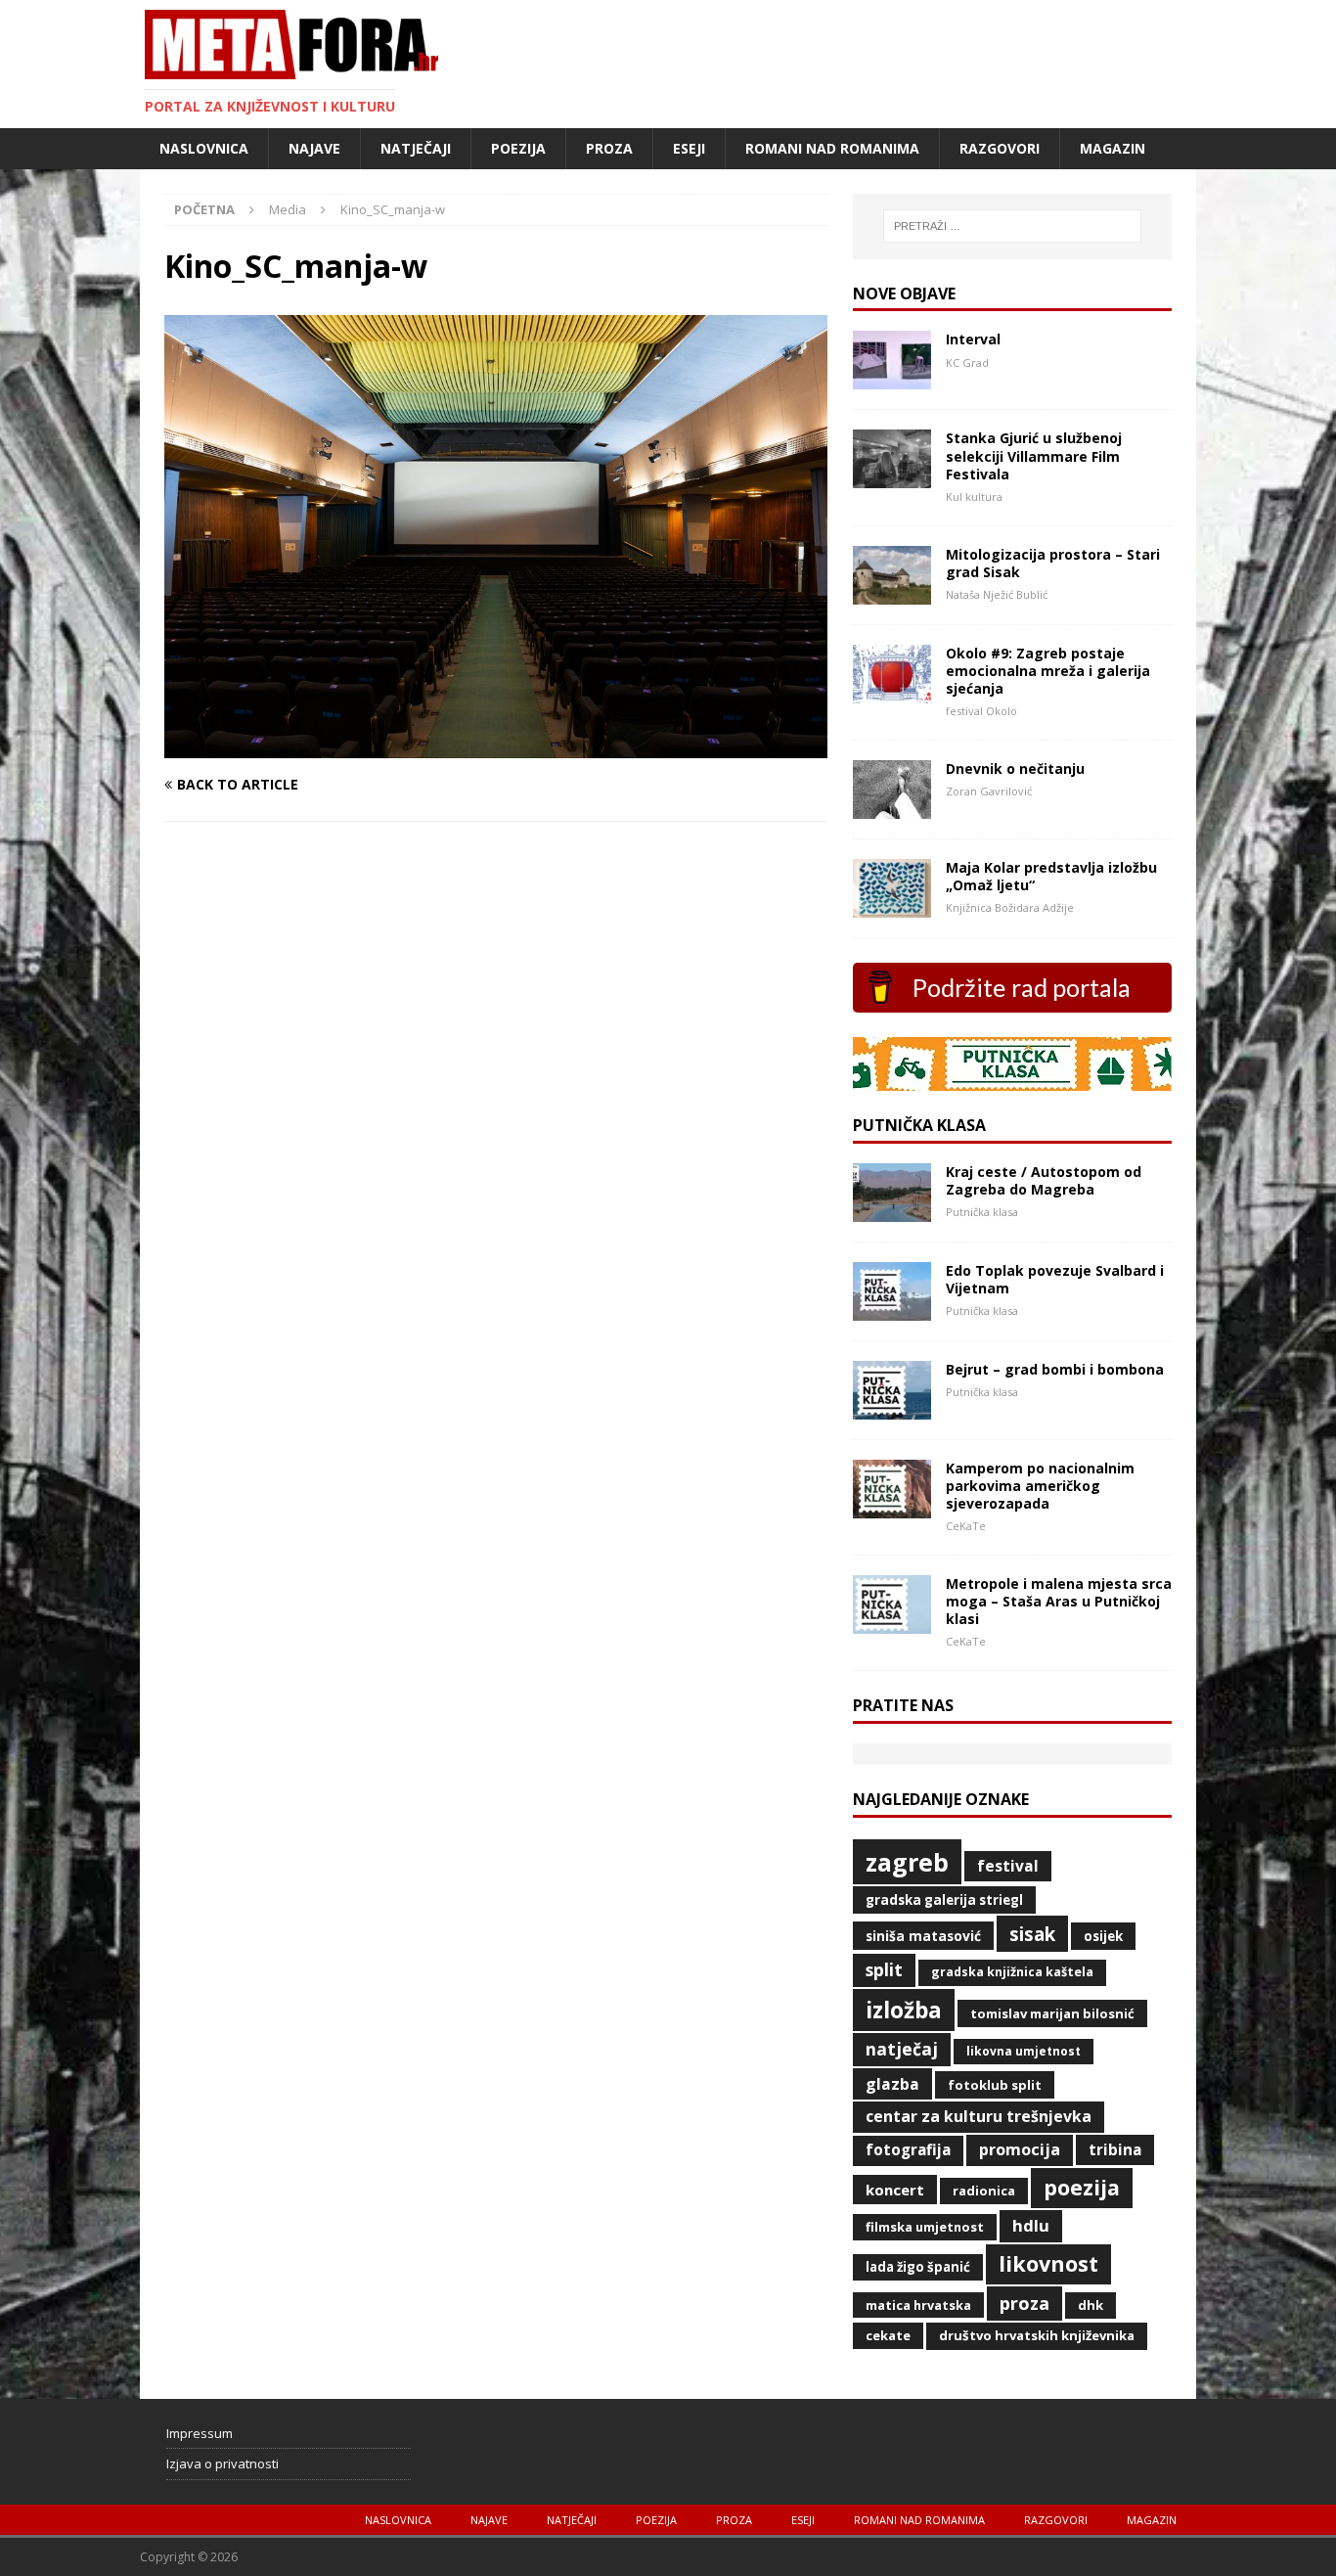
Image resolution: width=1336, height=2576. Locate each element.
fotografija (908, 2150)
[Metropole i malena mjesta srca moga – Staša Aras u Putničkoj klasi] (892, 1622)
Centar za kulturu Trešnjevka (979, 2116)
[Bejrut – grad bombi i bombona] (892, 1407)
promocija (1020, 2149)
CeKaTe (888, 2335)
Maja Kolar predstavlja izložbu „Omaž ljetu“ (1051, 876)
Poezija (518, 148)
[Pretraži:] (1012, 226)
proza (1024, 2303)
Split (884, 1969)
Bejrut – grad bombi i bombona (1055, 1369)
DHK (1091, 2305)
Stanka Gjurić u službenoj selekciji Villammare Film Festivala (1034, 455)
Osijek (1103, 1936)
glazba (892, 2084)
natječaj (902, 2049)
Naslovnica (204, 148)
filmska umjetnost (925, 2227)
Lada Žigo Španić (918, 2267)
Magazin (1113, 148)
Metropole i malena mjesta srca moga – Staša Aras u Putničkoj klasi (1059, 1601)
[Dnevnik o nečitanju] (892, 807)
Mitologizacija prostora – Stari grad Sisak (1053, 563)
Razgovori (1000, 148)
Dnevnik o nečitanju (1015, 768)
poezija (1082, 2187)
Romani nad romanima (832, 148)
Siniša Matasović (923, 1936)
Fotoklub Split (995, 2085)
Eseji (689, 148)
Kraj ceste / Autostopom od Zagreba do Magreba (1044, 1180)
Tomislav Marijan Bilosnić (1052, 2013)
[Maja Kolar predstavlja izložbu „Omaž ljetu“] (892, 905)
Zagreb (907, 1862)
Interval (973, 339)
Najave (314, 148)
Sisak (1032, 1934)
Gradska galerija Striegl (944, 1900)
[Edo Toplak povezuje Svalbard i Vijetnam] (892, 1309)
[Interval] (892, 378)
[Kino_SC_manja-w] (496, 746)
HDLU (1031, 2225)
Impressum (200, 2433)
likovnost (1048, 2263)
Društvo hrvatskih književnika (1037, 2335)
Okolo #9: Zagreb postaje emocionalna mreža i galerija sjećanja (1048, 671)
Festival (1008, 1866)
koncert (895, 2190)
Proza (609, 148)
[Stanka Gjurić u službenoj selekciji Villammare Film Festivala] (892, 477)
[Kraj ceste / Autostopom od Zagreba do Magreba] (892, 1210)
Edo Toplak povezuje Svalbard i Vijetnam (1055, 1279)
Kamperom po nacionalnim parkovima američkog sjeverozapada (1040, 1486)
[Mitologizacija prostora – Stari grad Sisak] (892, 592)
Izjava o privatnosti (223, 2463)
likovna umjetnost (1024, 2051)
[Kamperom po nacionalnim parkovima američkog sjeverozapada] (892, 1506)
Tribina (1115, 2149)
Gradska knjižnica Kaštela (1012, 1972)
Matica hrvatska (918, 2305)
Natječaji (416, 148)
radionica (984, 2191)
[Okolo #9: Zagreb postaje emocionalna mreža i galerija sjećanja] (892, 691)
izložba (904, 2010)
